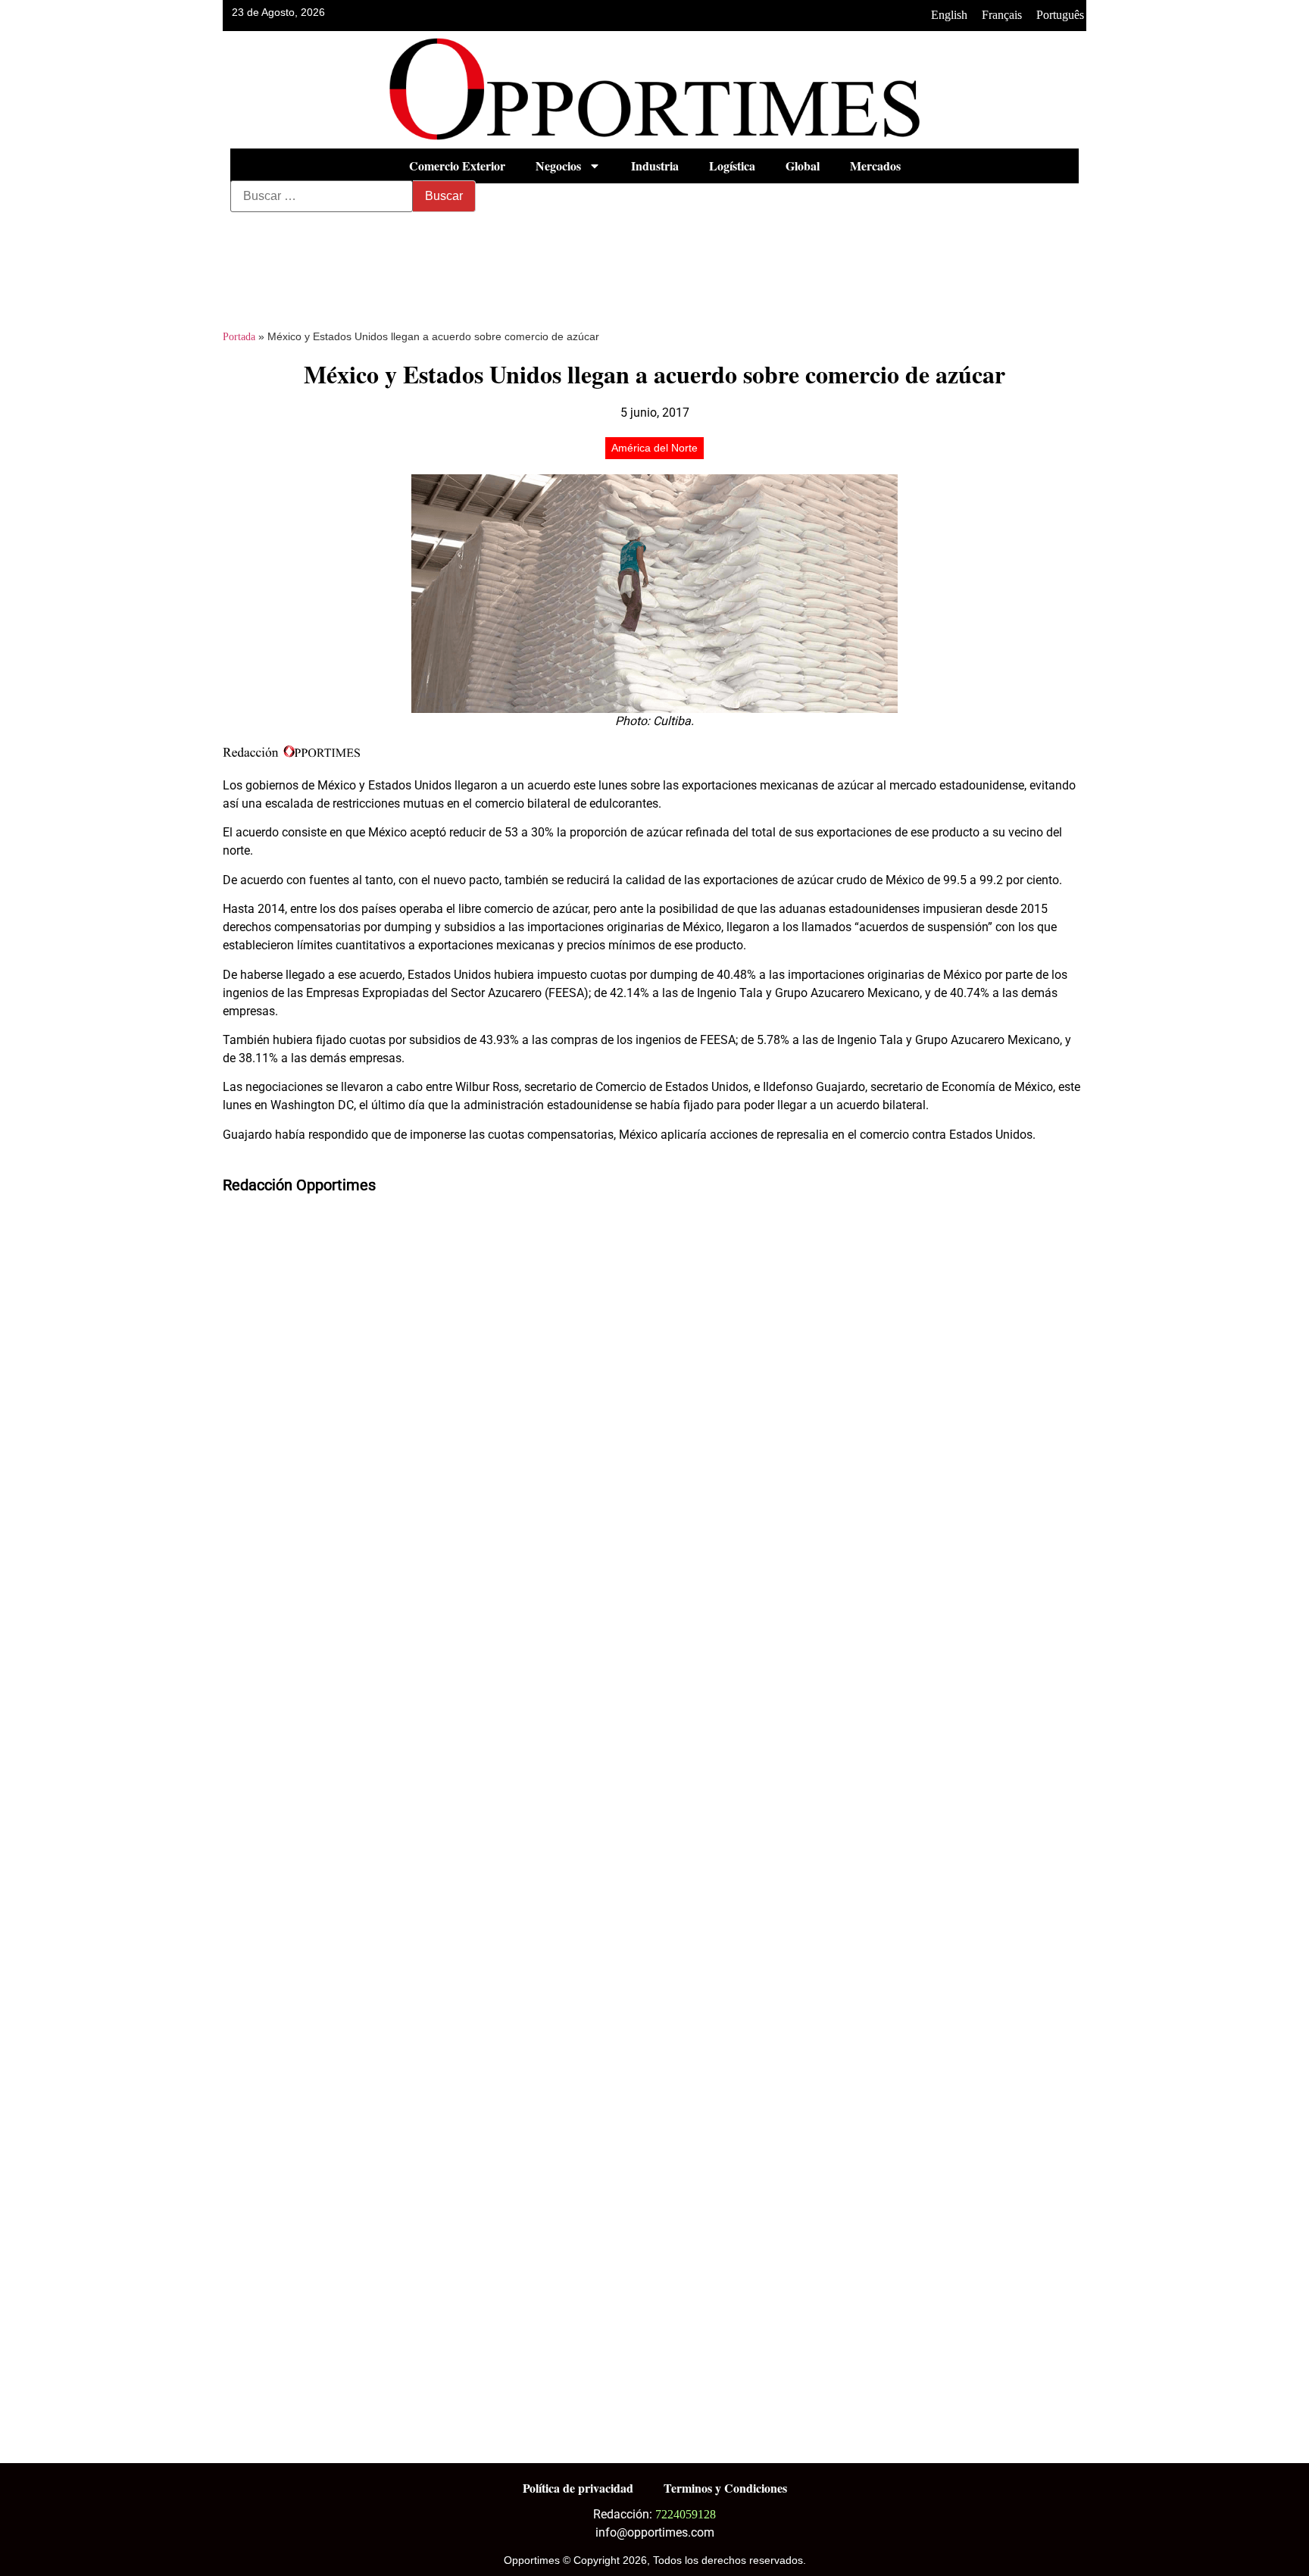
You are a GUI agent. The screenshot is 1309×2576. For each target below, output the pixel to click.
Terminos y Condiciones (725, 2488)
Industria (655, 166)
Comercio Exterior (457, 166)
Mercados (875, 166)
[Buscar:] (322, 196)
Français (1002, 15)
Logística (732, 166)
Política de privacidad (578, 2488)
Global (803, 166)
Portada (239, 337)
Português (1060, 15)
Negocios (558, 166)
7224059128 (686, 2514)
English (949, 15)
